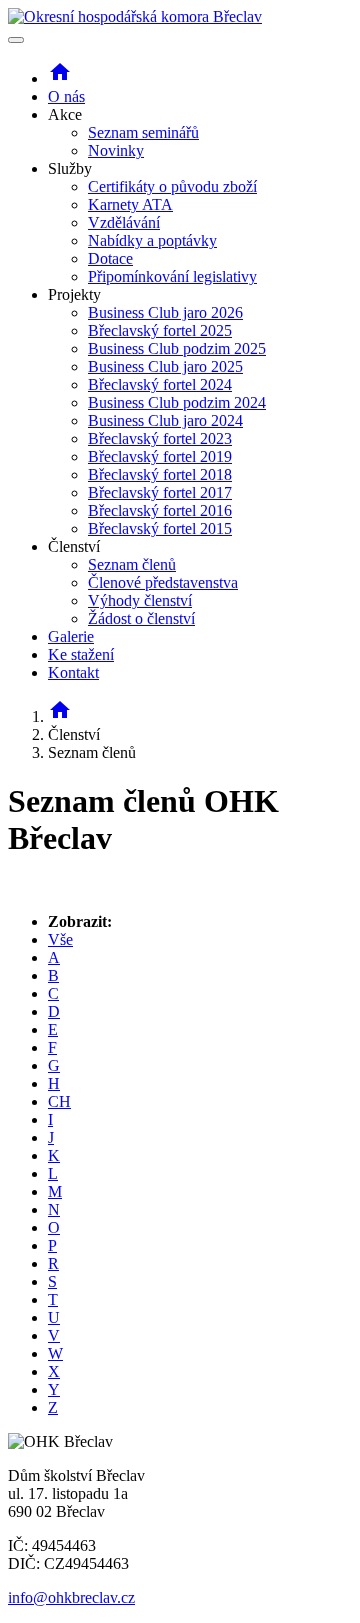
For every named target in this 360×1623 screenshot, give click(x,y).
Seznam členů (132, 564)
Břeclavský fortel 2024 (160, 384)
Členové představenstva (163, 582)
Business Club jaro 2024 (165, 420)
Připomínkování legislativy (172, 276)
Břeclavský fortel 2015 (160, 528)
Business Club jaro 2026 (165, 312)
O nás (66, 96)
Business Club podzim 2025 (177, 348)
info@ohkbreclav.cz (71, 1597)
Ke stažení (81, 654)
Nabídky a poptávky (152, 240)
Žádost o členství (141, 618)
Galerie (71, 636)
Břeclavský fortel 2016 (160, 510)
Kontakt (73, 672)
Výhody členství (140, 600)
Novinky (116, 150)
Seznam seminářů (143, 132)
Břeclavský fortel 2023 (160, 438)
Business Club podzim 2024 (177, 402)
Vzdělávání (124, 222)
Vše (60, 939)
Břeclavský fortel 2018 (160, 474)
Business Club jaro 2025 (165, 366)
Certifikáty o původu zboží (172, 186)
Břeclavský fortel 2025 (160, 330)
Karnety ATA (130, 204)
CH (59, 1101)
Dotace (110, 258)
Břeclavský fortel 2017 (160, 492)
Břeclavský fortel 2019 (160, 456)
